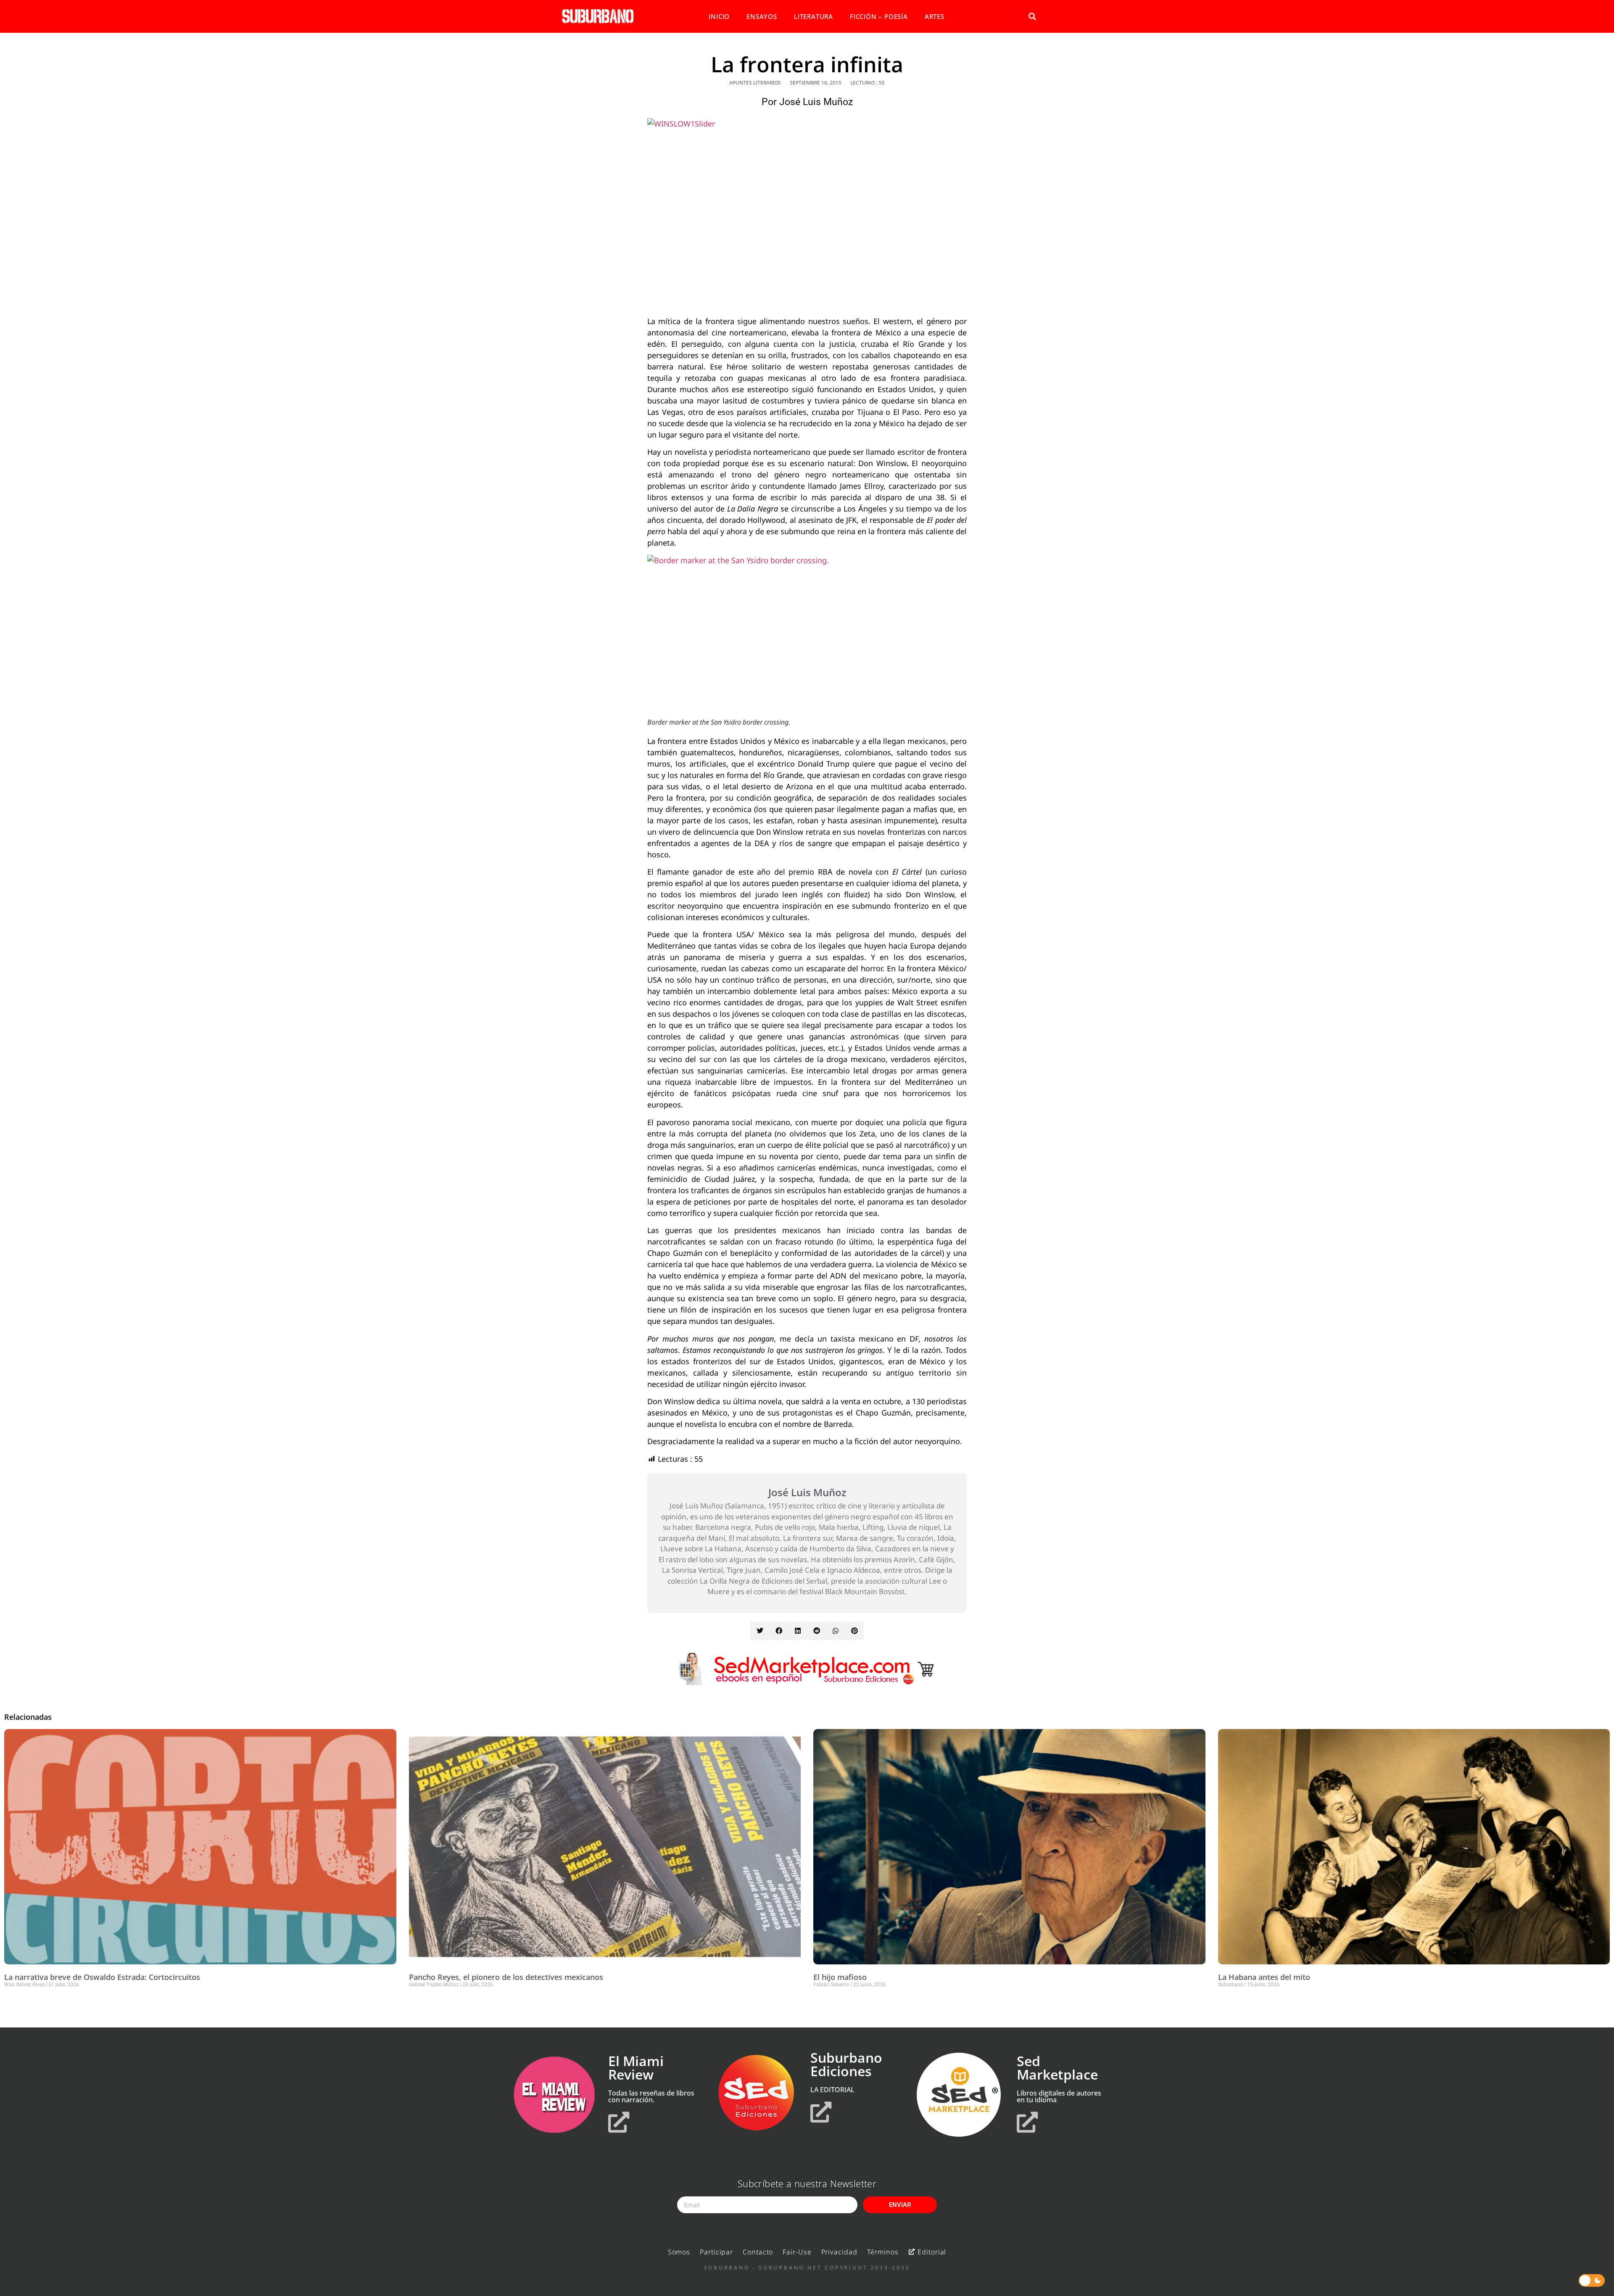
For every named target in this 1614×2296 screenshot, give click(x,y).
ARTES (935, 16)
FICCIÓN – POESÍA (879, 16)
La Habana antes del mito (1264, 1977)
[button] (1032, 17)
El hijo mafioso (840, 1977)
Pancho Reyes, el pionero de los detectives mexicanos (506, 1977)
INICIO (719, 16)
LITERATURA (814, 16)
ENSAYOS (762, 16)
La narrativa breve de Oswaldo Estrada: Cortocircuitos (102, 1977)
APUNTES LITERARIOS (755, 83)
